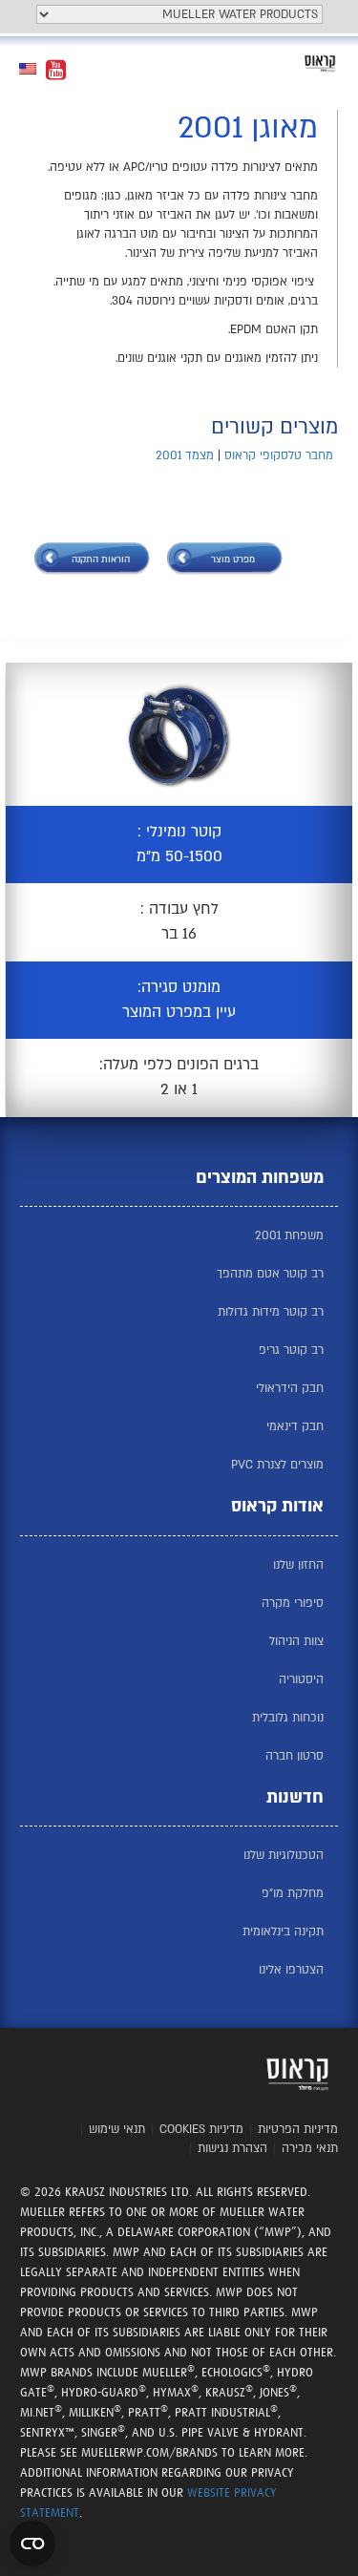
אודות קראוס (277, 1506)
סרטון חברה (295, 1756)
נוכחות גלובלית (288, 1718)
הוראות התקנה (101, 559)
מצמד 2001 (185, 455)
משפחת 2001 (289, 1235)
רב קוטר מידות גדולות (271, 1312)
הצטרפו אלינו (291, 1970)
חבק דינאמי (295, 1426)
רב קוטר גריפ (291, 1350)
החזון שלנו (298, 1565)
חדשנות (295, 1797)
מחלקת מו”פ (293, 1893)
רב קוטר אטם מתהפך (270, 1274)
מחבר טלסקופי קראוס (279, 455)
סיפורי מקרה (293, 1603)
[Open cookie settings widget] (32, 2544)
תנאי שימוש (117, 2129)
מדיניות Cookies (201, 2129)
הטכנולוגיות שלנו (284, 1855)
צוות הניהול (296, 1641)
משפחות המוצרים (260, 1178)
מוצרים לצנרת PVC (277, 1465)
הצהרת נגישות (232, 2148)
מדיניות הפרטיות (298, 2129)
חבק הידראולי (290, 1388)
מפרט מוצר (233, 559)
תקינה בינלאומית (283, 1932)
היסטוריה (301, 1679)
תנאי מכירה (310, 2148)
